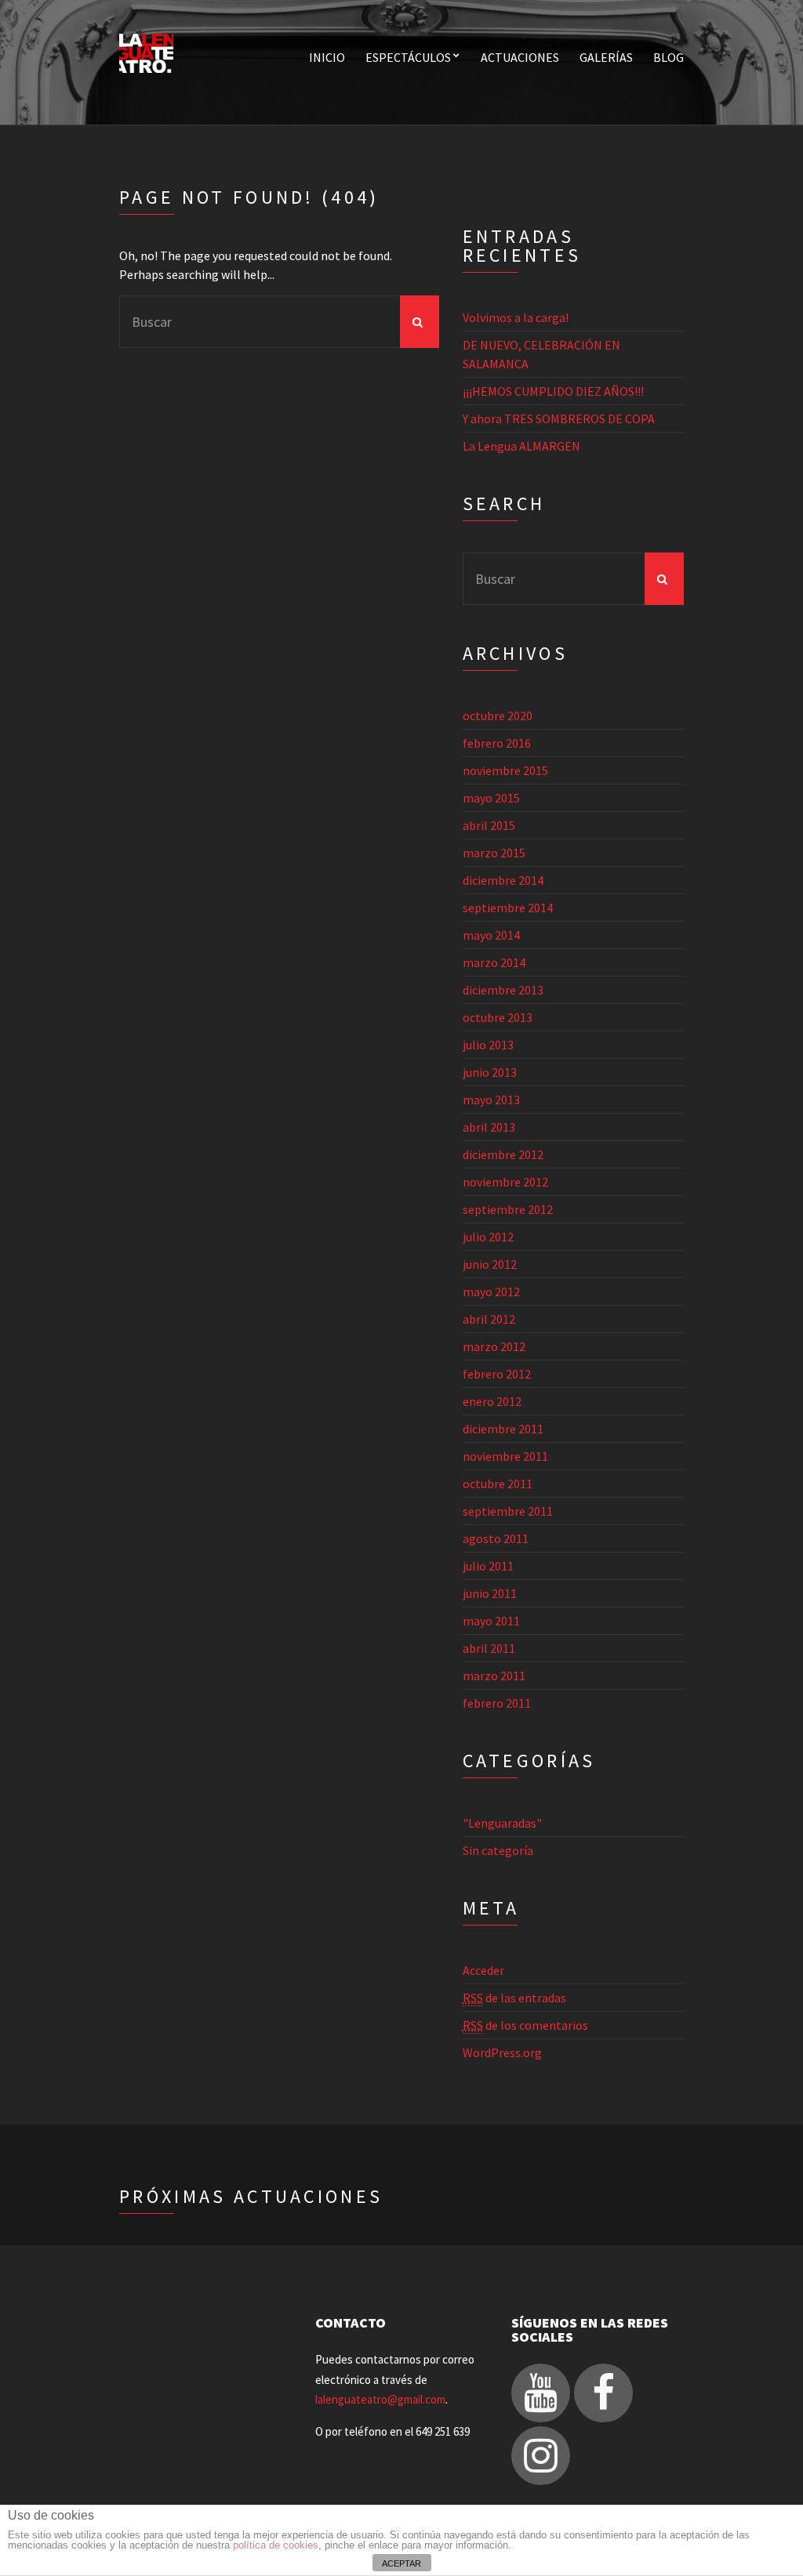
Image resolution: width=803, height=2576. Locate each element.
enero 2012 (492, 1401)
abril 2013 (489, 1127)
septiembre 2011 (508, 1511)
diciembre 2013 (503, 990)
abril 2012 (489, 1319)
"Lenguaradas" (502, 1823)
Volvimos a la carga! (516, 317)
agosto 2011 (496, 1538)
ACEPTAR (401, 2563)
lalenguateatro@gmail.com (380, 2399)
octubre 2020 (498, 716)
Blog (669, 57)
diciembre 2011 (503, 1429)
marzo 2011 (494, 1676)
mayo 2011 (491, 1621)
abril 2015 (489, 825)
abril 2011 (489, 1648)
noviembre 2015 (505, 770)
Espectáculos (408, 57)
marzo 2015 (494, 853)
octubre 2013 (498, 1017)
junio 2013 (490, 1072)
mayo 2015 (491, 798)
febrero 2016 (497, 743)
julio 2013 (488, 1045)
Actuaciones (520, 57)
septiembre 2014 (508, 908)
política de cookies (276, 2545)
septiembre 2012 (508, 1209)
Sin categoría (498, 1850)
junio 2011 (490, 1593)
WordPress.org (502, 2052)
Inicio (327, 57)
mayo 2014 (491, 935)
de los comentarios (525, 2025)
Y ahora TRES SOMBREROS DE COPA (559, 418)
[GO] (420, 322)
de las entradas (514, 1998)
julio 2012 (488, 1237)
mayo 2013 (491, 1100)
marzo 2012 (494, 1346)
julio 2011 (488, 1566)
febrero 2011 (497, 1703)
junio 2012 (490, 1264)
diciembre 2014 (503, 880)
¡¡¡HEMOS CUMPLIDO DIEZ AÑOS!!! (553, 391)
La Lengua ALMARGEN (521, 446)
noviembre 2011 (505, 1456)
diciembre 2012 (503, 1154)
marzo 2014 (494, 962)
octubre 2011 (498, 1484)
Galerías (606, 57)
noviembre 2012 (505, 1182)
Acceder (483, 1970)
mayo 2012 (491, 1292)
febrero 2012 (497, 1374)
